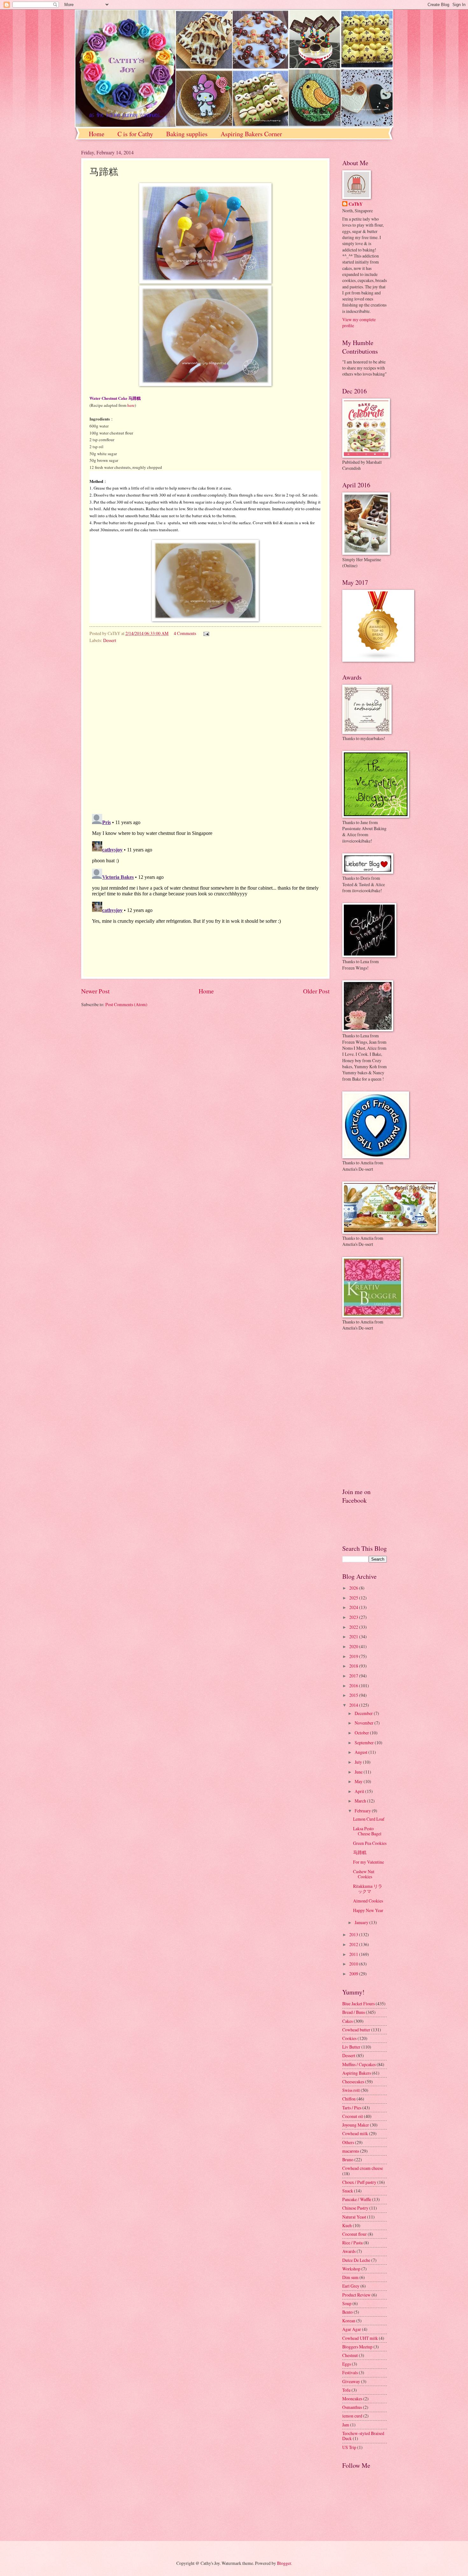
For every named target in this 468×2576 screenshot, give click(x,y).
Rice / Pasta (352, 2243)
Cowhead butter (356, 2030)
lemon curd (352, 2416)
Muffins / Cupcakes (359, 2064)
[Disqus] (205, 727)
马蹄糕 (360, 1852)
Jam (346, 2425)
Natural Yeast (354, 2217)
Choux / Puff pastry (359, 2182)
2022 (354, 1627)
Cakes (347, 2021)
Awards (349, 2251)
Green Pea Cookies (370, 1843)
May (359, 1781)
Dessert (110, 640)
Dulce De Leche (356, 2260)
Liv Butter (351, 2047)
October (362, 1733)
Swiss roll (351, 2090)
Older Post (316, 991)
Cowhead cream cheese (363, 2168)
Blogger (284, 2563)
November (365, 1723)
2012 (354, 1944)
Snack (348, 2191)
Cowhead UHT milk (360, 2338)
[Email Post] (206, 633)
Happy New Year (368, 1910)
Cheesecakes (353, 2082)
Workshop (351, 2269)
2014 (354, 1705)
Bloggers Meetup (357, 2347)
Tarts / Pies (352, 2108)
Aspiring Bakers (357, 2073)
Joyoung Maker (356, 2125)
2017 (354, 1676)
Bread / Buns (354, 2012)
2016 (354, 1686)
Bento (347, 2312)
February (363, 1811)
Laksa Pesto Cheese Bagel (367, 1831)
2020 (354, 1646)
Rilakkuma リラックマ (368, 1889)
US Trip (349, 2447)
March (361, 1801)
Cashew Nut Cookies (364, 1874)
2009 (354, 1974)
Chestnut (350, 2355)
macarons (351, 2151)
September (365, 1743)
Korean (349, 2321)
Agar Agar (352, 2329)
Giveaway (351, 2381)
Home (97, 134)
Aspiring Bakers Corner (251, 134)
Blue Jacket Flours (358, 2004)
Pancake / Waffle (357, 2199)
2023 (354, 1617)
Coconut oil (353, 2116)
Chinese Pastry (355, 2208)
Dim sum (350, 2277)
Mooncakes (352, 2399)
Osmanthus (352, 2407)
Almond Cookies (368, 1901)
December (364, 1713)
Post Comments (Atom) (126, 1004)
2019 (354, 1656)
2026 (354, 1588)
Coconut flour (355, 2234)
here (131, 405)
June (359, 1772)
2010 (354, 1964)
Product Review (356, 2295)
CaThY (356, 204)
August (362, 1752)
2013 (354, 1934)
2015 (354, 1695)
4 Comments (185, 633)
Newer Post (95, 991)
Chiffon (349, 2099)
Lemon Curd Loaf (369, 1819)
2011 (354, 1954)
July (359, 1762)
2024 (354, 1607)
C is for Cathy (135, 134)
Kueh (347, 2225)
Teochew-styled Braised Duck (363, 2436)
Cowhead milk (355, 2133)
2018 (354, 1666)
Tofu (346, 2390)
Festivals (350, 2372)
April (360, 1791)
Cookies (349, 2038)
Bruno (348, 2160)
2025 (354, 1598)
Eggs (347, 2364)
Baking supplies (187, 134)
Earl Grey (351, 2286)
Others (348, 2142)
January (362, 1922)
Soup (347, 2303)
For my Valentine (369, 1862)
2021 (354, 1637)
